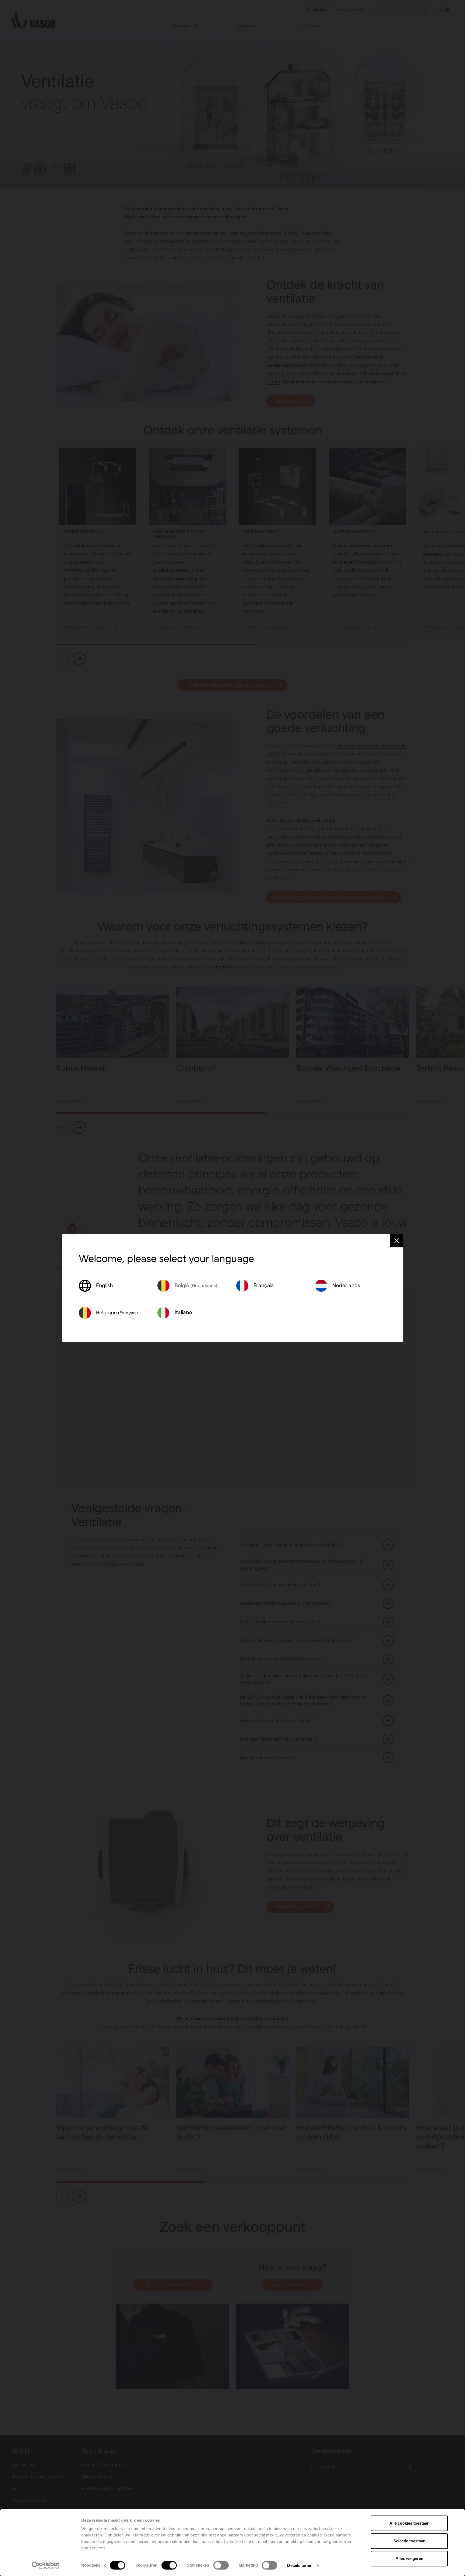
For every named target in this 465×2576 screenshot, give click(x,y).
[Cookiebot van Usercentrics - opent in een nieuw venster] (46, 2566)
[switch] (169, 2565)
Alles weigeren (409, 2558)
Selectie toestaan (409, 2541)
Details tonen (300, 2565)
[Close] (397, 1241)
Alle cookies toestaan (409, 2523)
